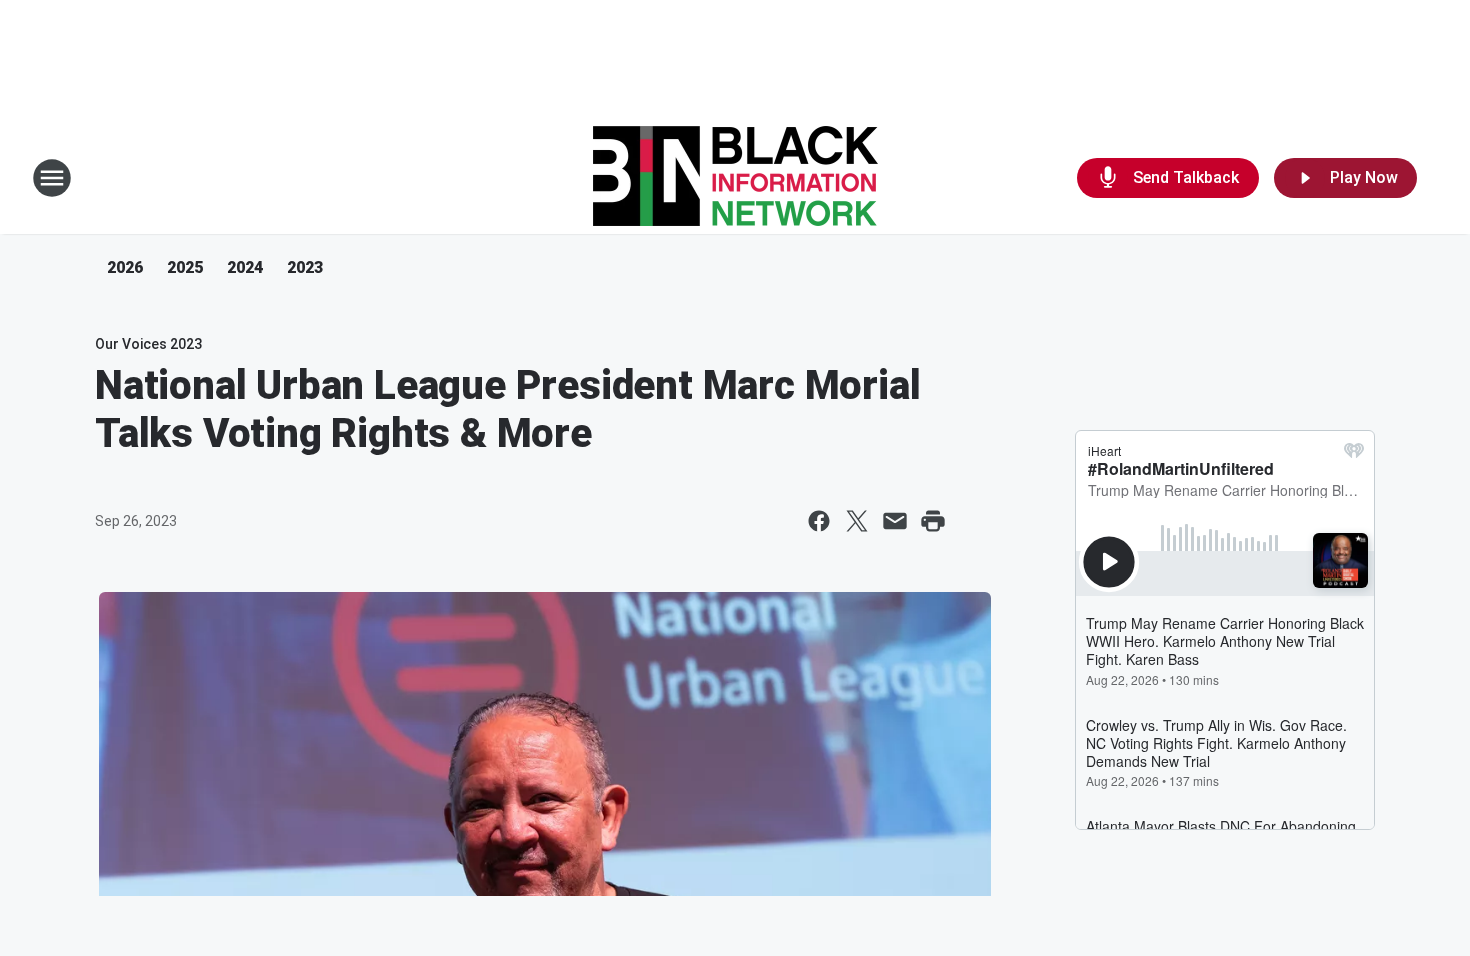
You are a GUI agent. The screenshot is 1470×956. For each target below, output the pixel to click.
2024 (245, 267)
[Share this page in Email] (895, 521)
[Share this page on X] (857, 521)
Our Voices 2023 (148, 344)
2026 (125, 267)
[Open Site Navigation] (52, 178)
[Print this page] (933, 521)
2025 (185, 267)
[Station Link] (735, 178)
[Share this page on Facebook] (819, 521)
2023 (305, 267)
